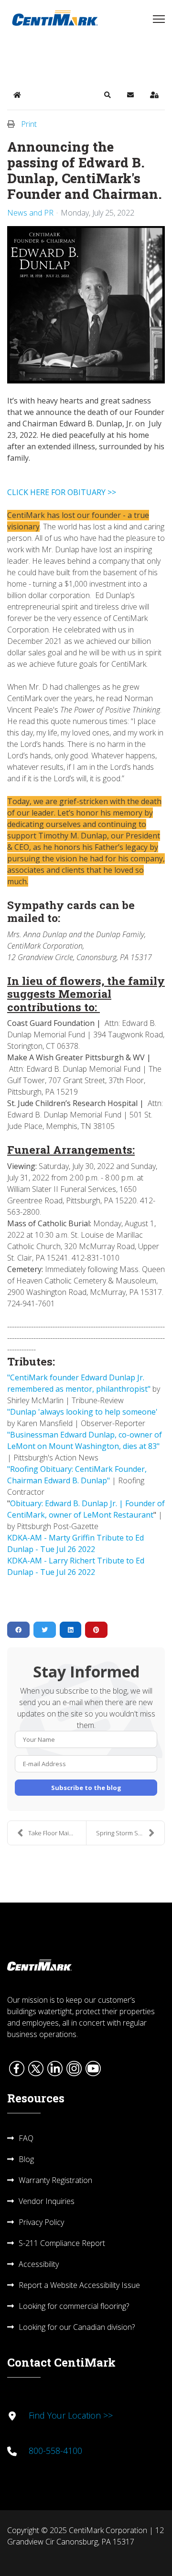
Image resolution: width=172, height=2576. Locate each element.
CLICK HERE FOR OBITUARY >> (62, 492)
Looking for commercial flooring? (74, 2306)
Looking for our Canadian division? (77, 2327)
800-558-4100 (55, 2451)
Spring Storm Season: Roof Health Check (130, 1833)
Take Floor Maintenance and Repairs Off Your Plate (57, 1833)
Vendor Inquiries (47, 2201)
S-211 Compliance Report (62, 2243)
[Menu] (159, 19)
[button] (107, 95)
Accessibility (39, 2264)
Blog (26, 2159)
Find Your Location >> (71, 2415)
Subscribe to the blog (86, 1788)
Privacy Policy (41, 2222)
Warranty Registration (55, 2180)
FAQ (26, 2138)
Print (29, 124)
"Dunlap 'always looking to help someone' (82, 1412)
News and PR (30, 213)
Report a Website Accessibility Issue (79, 2285)
